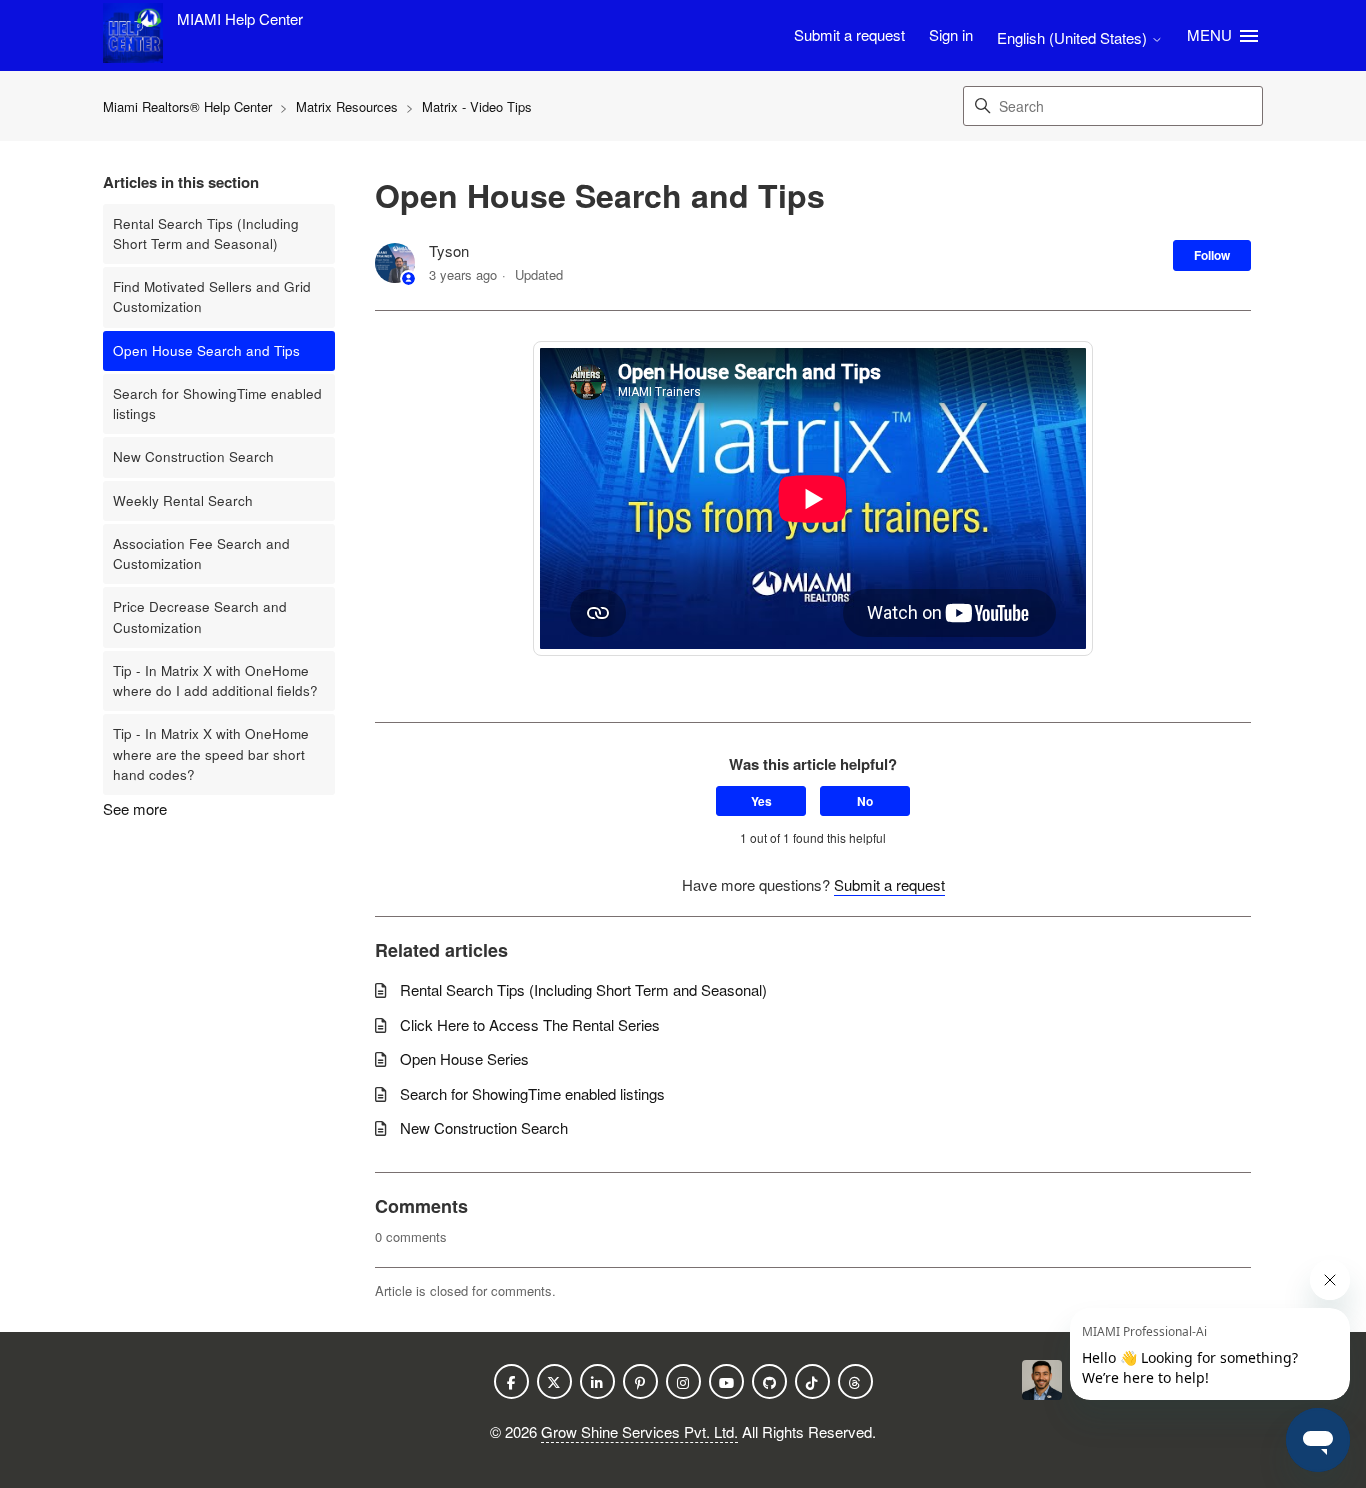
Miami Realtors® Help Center (189, 106)
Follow (1212, 255)
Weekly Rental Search (183, 500)
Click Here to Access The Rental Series (530, 1024)
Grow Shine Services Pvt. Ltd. (639, 1431)
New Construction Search (193, 456)
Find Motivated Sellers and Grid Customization (212, 296)
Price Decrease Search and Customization (200, 616)
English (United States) (1074, 37)
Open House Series (464, 1058)
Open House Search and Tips (206, 350)
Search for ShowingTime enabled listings (217, 403)
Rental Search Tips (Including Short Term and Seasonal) (206, 233)
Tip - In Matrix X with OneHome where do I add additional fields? (215, 680)
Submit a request (849, 34)
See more (135, 808)
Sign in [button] (951, 34)
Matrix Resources (349, 106)
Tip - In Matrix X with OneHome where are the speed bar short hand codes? (211, 754)
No (865, 801)
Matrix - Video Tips (477, 106)
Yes (761, 801)
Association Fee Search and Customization (201, 553)
